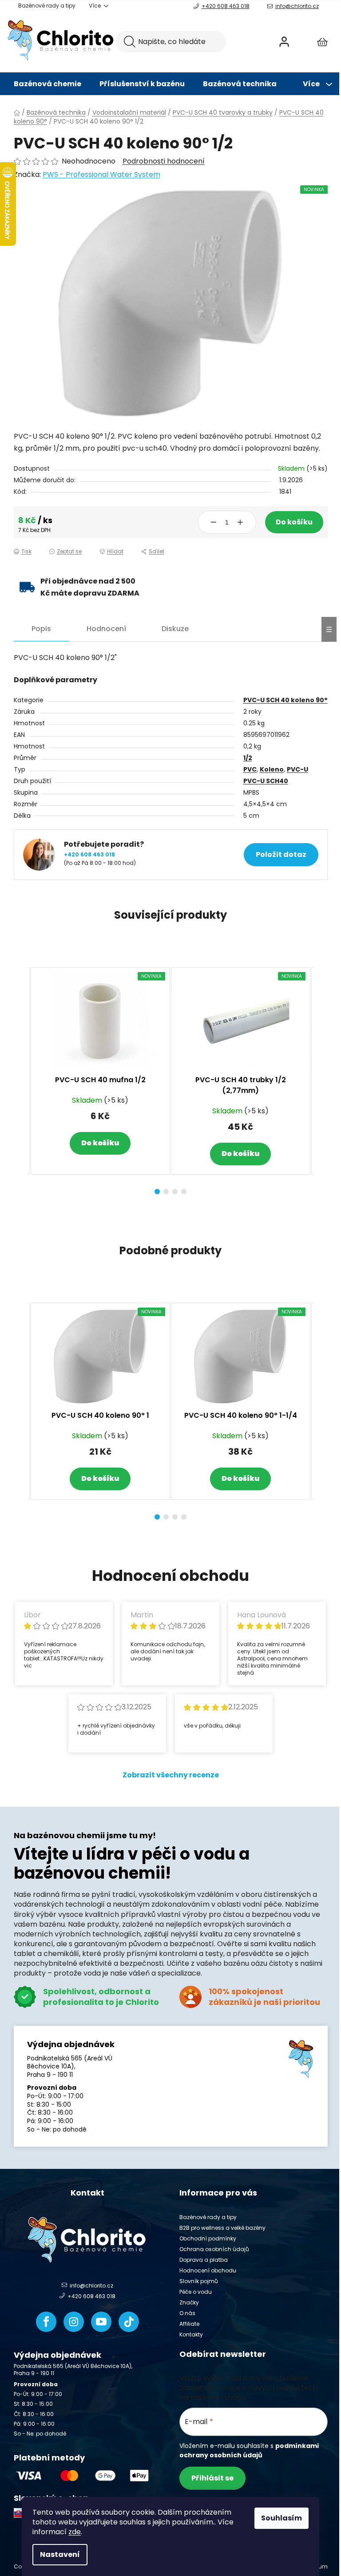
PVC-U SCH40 (266, 781)
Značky (189, 2302)
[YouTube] (101, 2322)
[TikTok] (129, 2322)
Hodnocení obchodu (208, 2270)
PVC (250, 769)
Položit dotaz (281, 854)
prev (21, 1078)
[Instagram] (74, 2322)
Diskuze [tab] (175, 629)
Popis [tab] (41, 629)
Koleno (272, 769)
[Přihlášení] (284, 42)
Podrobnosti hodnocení (164, 161)
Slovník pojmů (199, 2281)
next (321, 1078)
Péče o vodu (196, 2292)
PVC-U (297, 769)
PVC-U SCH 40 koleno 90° (285, 700)
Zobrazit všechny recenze (171, 1775)
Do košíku (294, 522)
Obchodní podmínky (208, 2238)
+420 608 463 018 (226, 6)
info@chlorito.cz (297, 6)
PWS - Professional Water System (101, 174)
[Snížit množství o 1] (214, 522)
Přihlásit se (212, 2478)
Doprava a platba (204, 2260)
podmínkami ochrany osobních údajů (249, 2450)
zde (75, 2532)
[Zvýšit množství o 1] (240, 522)
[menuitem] (48, 84)
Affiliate (189, 2324)
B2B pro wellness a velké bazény (222, 2228)
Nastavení (60, 2554)
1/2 (248, 758)
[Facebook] (46, 2322)
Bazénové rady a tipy (47, 6)
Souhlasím (282, 2518)
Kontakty (191, 2334)
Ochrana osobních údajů (214, 2249)
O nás (187, 2313)
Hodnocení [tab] (106, 629)
